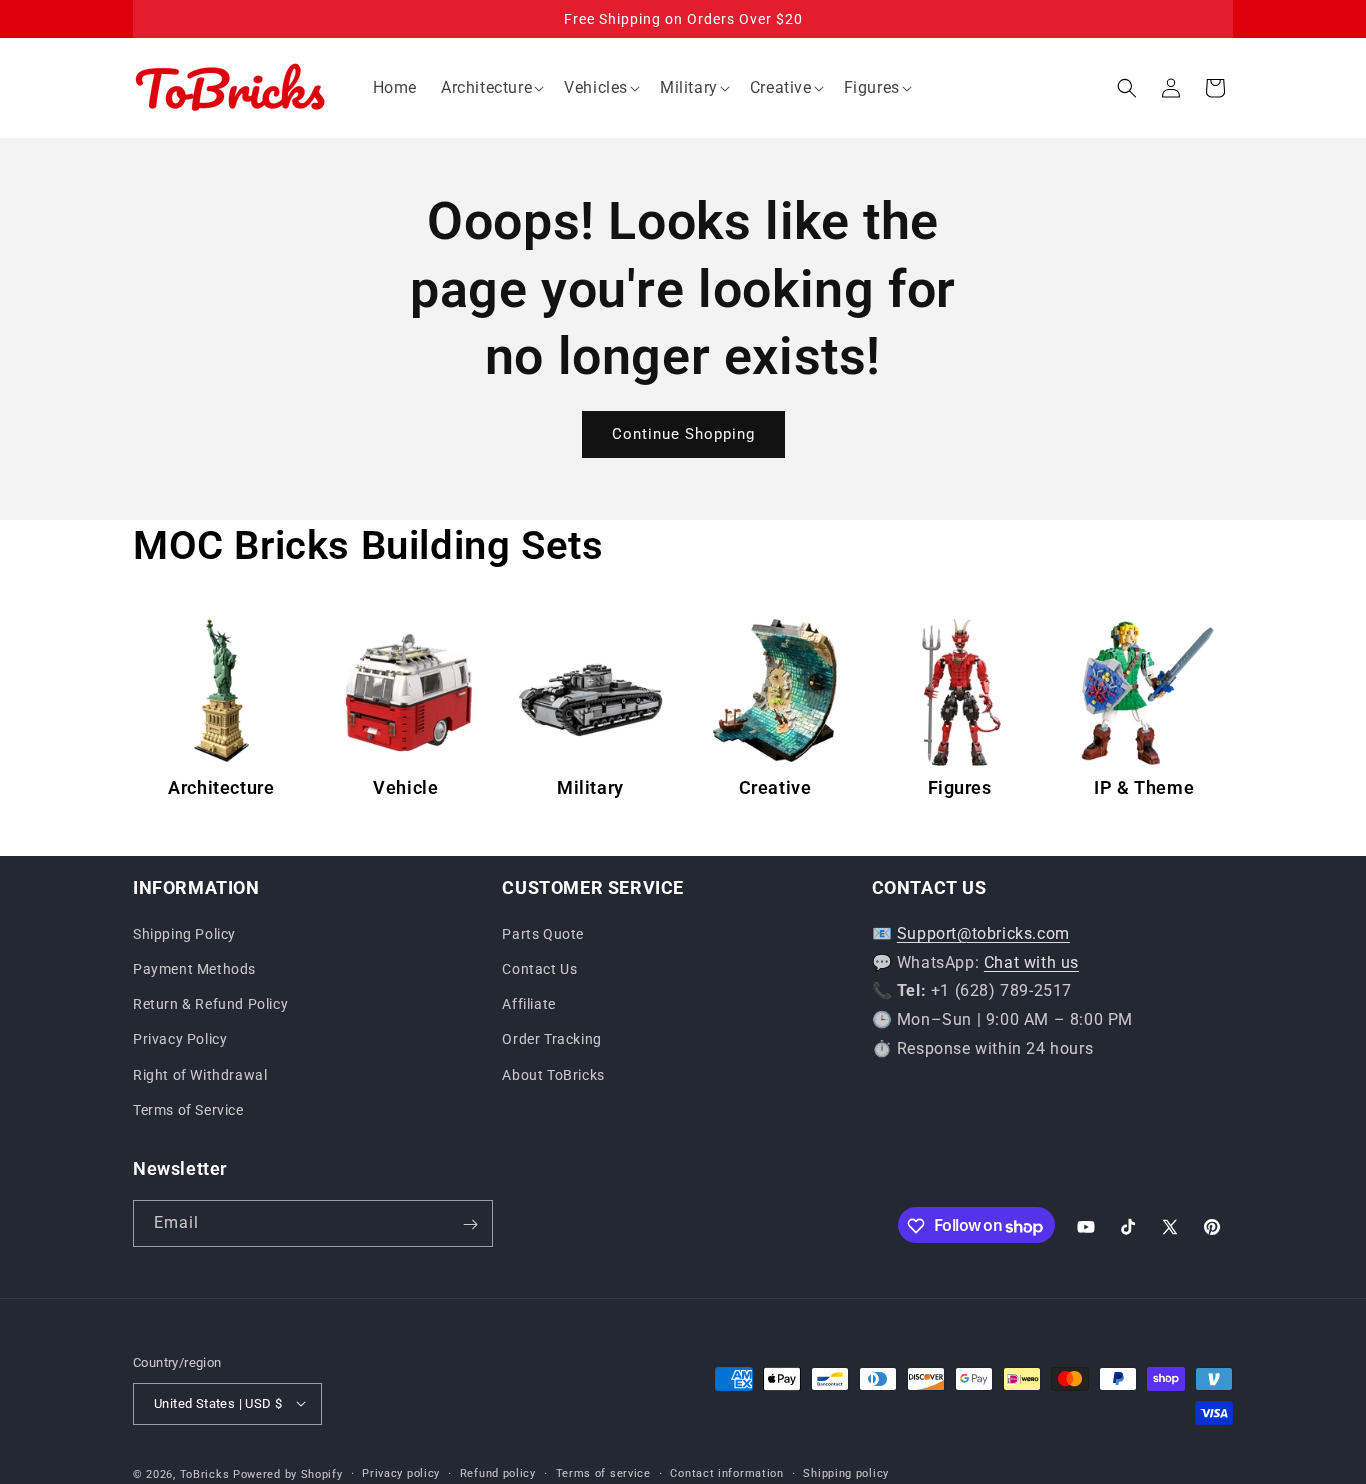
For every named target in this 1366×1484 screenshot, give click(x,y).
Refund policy (498, 1472)
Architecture (221, 787)
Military (590, 787)
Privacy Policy (180, 1039)
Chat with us (1031, 961)
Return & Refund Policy (210, 1004)
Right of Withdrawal (200, 1074)
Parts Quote (543, 933)
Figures (960, 787)
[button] (490, 88)
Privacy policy (401, 1472)
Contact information (726, 1472)
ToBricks (205, 1473)
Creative (775, 787)
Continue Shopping (683, 434)
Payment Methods (194, 968)
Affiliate (528, 1004)
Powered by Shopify (288, 1473)
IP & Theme (1144, 787)
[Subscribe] (470, 1224)
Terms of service (603, 1472)
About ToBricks (553, 1074)
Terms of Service (188, 1109)
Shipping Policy (184, 933)
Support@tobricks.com (983, 932)
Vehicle (405, 787)
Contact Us (539, 968)
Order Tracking (551, 1039)
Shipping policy (846, 1472)
